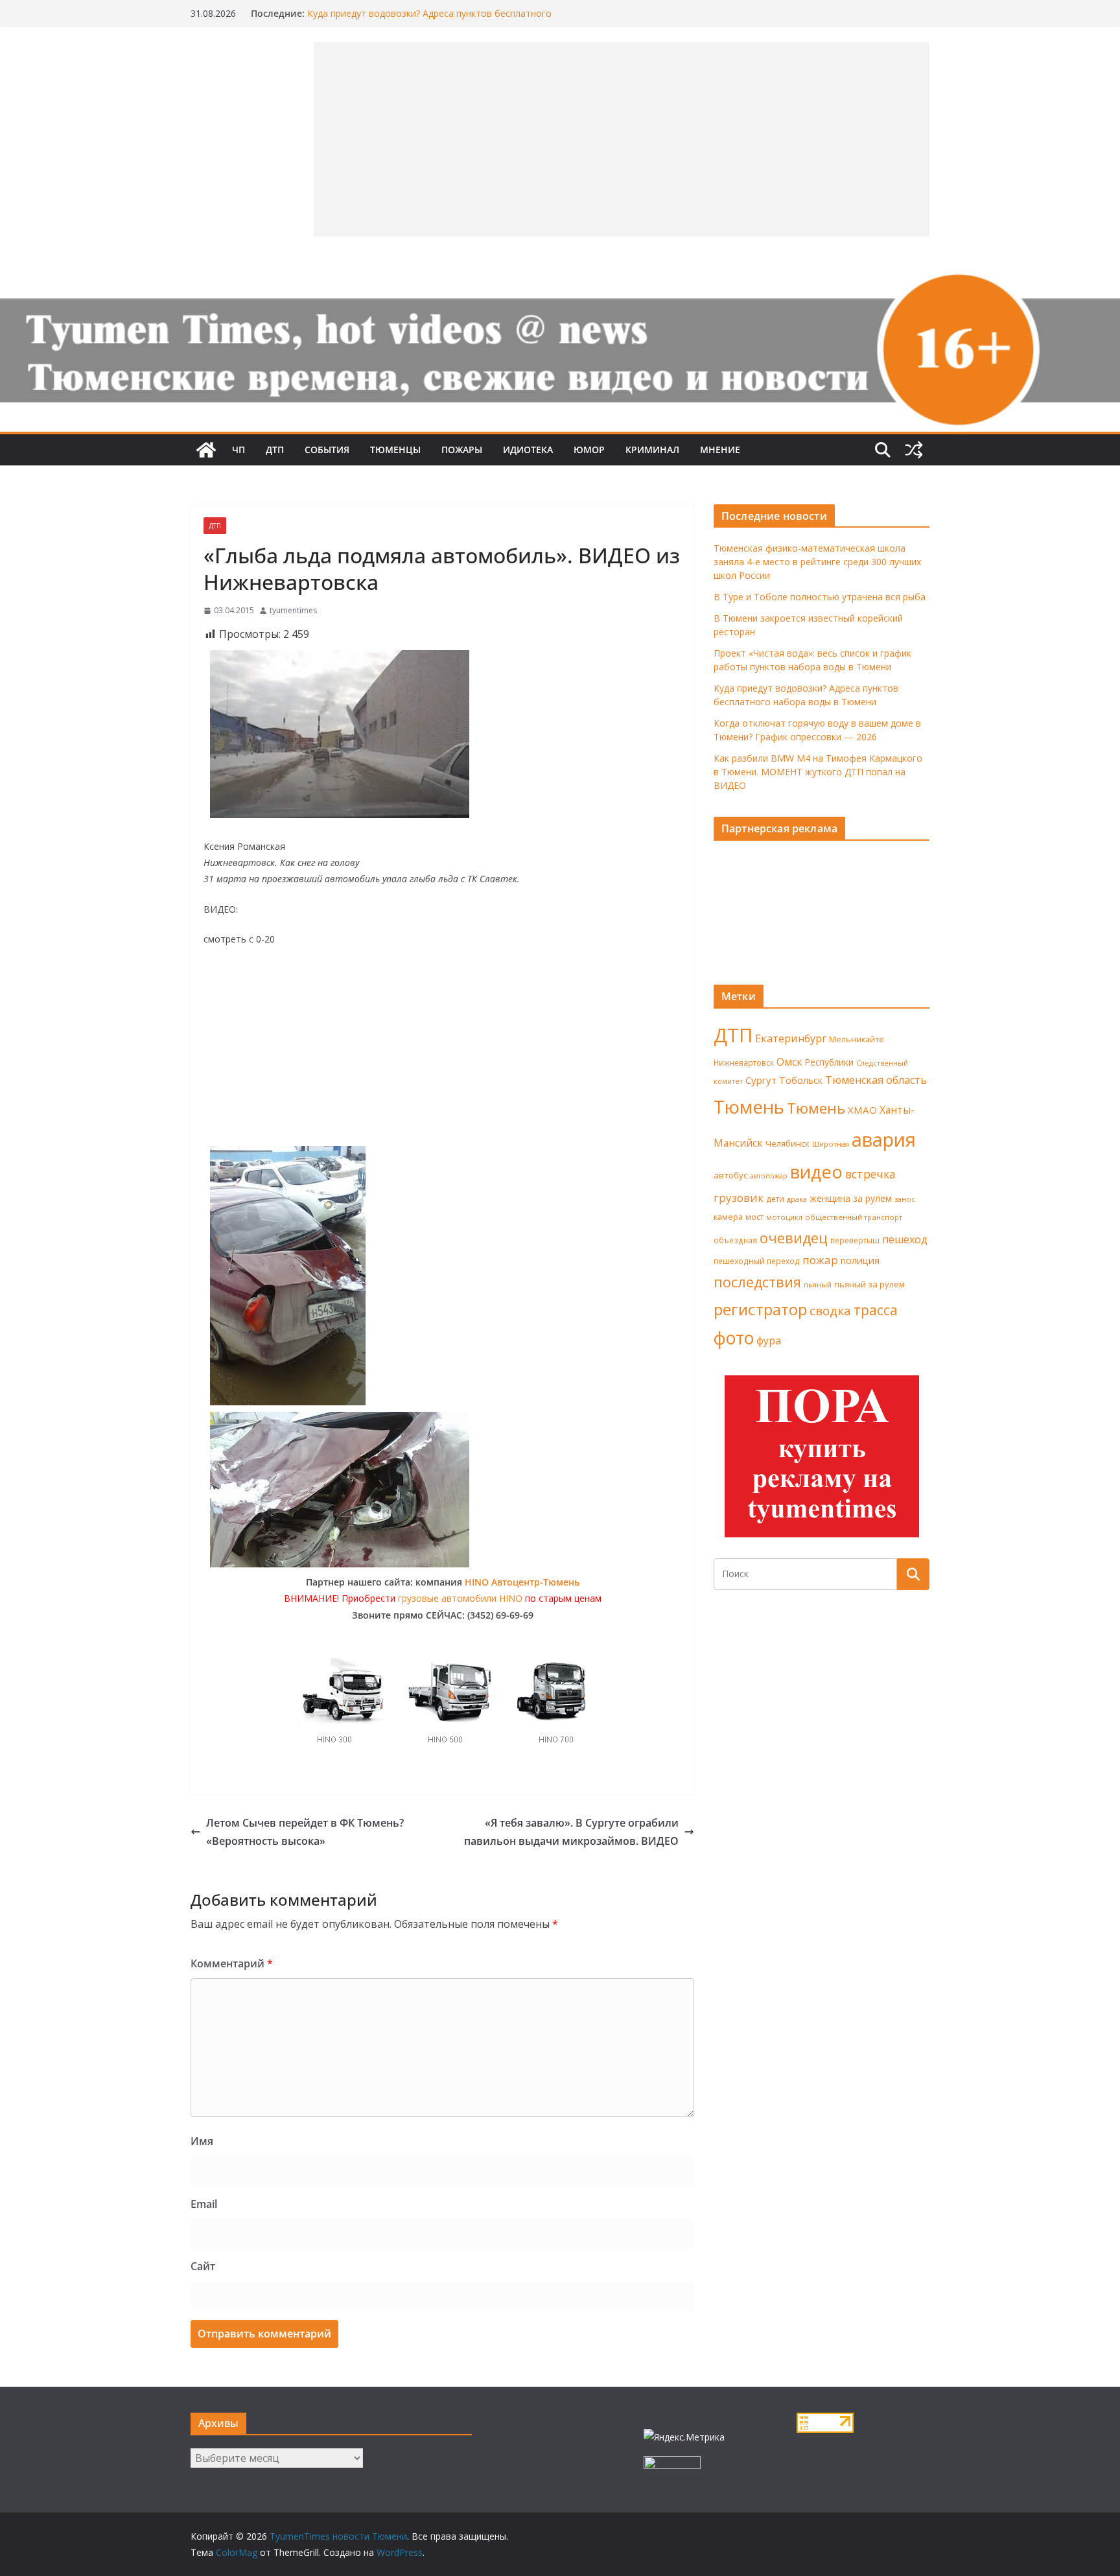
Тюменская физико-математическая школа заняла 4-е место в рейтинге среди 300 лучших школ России (817, 562)
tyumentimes (293, 610)
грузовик (739, 1198)
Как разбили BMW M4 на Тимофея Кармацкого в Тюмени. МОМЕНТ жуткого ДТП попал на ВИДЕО (818, 772)
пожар (820, 1260)
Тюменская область (876, 1080)
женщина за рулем (851, 1198)
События (327, 450)
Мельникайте (857, 1039)
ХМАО (862, 1110)
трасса (876, 1310)
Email (204, 2204)
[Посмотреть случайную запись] (914, 450)
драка (797, 1199)
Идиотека (528, 450)
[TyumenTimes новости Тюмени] (206, 450)
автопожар (769, 1176)
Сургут (761, 1080)
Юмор (589, 450)
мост (754, 1217)
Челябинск (787, 1143)
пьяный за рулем (869, 1284)
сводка (830, 1310)
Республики (829, 1062)
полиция (860, 1260)
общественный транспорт (854, 1217)
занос (905, 1199)
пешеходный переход (757, 1261)
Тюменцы (395, 450)
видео (816, 1172)
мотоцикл (784, 1217)
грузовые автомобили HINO (460, 1598)
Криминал (652, 450)
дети (775, 1199)
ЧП (239, 450)
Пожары (462, 450)
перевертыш (855, 1240)
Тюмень (749, 1107)
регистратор (760, 1309)
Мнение (720, 450)
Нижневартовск (744, 1062)
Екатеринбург (791, 1038)
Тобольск (801, 1080)
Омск (789, 1062)
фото (734, 1338)
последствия (757, 1282)
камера (728, 1217)
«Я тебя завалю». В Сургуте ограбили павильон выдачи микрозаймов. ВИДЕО (571, 1832)
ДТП (275, 450)
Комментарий (232, 1963)
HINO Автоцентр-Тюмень (522, 1582)
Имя (202, 2141)
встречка (870, 1174)
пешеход (905, 1239)
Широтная (831, 1144)
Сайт (203, 2266)
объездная (735, 1240)
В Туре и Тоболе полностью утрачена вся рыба (820, 597)
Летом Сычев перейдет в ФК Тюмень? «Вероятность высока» (305, 1832)
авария (884, 1140)
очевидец (794, 1238)
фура (769, 1341)
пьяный (818, 1284)
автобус (730, 1175)
